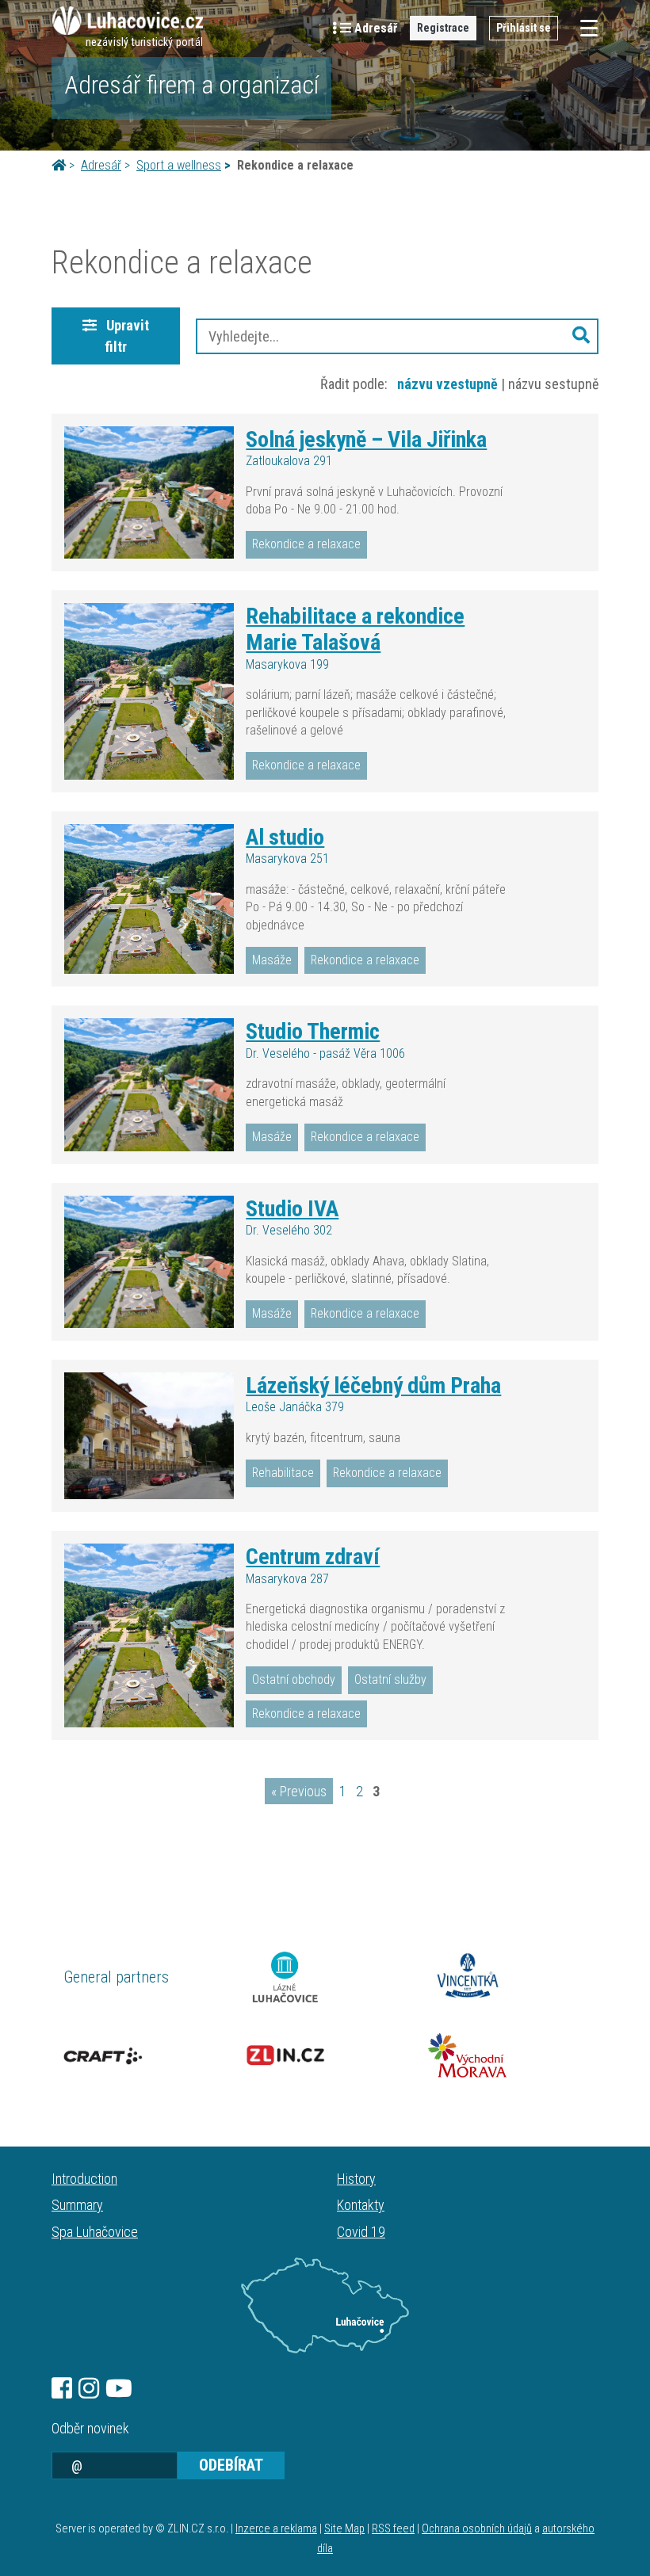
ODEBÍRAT (231, 2465)
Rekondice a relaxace (306, 544)
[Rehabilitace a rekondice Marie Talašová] (149, 691)
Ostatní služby (390, 1679)
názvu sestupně (553, 384)
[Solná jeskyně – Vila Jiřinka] (149, 492)
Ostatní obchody (294, 1679)
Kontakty (361, 2205)
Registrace (443, 28)
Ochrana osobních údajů (477, 2529)
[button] (581, 336)
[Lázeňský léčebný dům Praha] (149, 1436)
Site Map (344, 2529)
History (356, 2179)
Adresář (101, 165)
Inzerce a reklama (276, 2529)
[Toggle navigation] (584, 28)
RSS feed (393, 2529)
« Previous (299, 1791)
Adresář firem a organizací (191, 85)
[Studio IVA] (149, 1262)
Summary (77, 2205)
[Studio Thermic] (149, 1084)
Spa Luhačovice (95, 2232)
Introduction (84, 2179)
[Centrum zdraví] (149, 1635)
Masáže (272, 960)
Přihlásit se (524, 28)
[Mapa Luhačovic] (325, 2306)
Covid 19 (361, 2232)
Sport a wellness (179, 165)
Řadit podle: (354, 384)
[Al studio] (149, 899)
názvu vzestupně (447, 384)
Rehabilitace (283, 1473)
